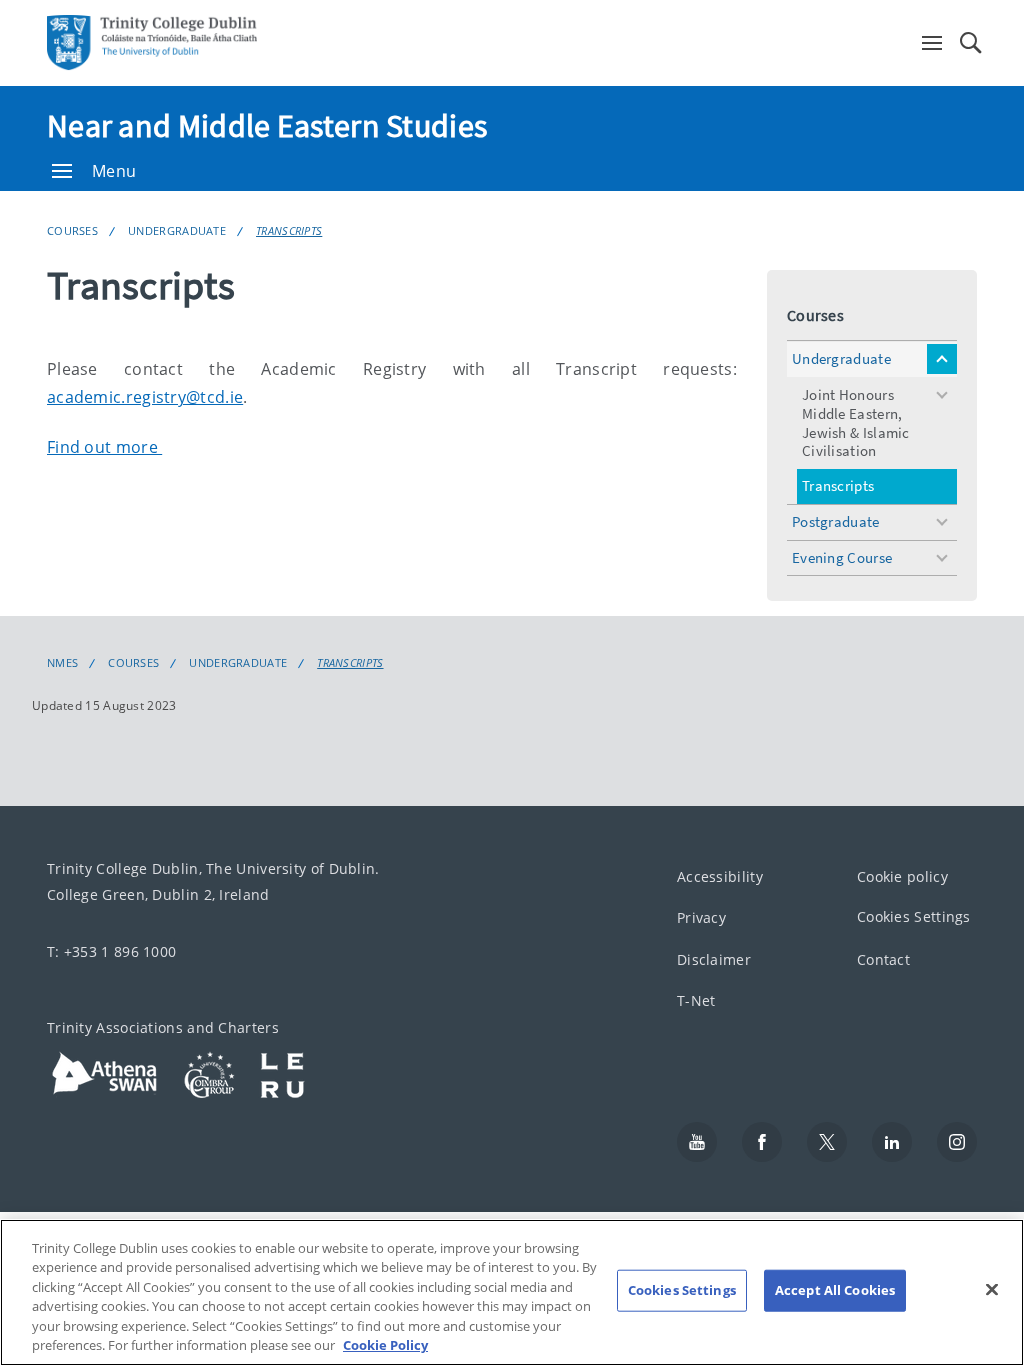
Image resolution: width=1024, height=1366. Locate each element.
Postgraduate (836, 521)
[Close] (992, 1290)
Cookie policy (902, 876)
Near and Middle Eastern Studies (267, 126)
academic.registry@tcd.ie (145, 397)
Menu (114, 171)
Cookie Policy (385, 1345)
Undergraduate (177, 230)
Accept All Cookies (835, 1290)
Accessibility (720, 876)
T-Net (696, 1001)
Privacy (701, 918)
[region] (512, 1292)
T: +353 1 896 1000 (111, 951)
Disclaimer (714, 959)
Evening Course (842, 557)
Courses (72, 230)
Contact (883, 959)
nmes (62, 663)
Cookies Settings (914, 917)
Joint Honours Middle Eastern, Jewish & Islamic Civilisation (856, 422)
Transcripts (289, 230)
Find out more (104, 447)
